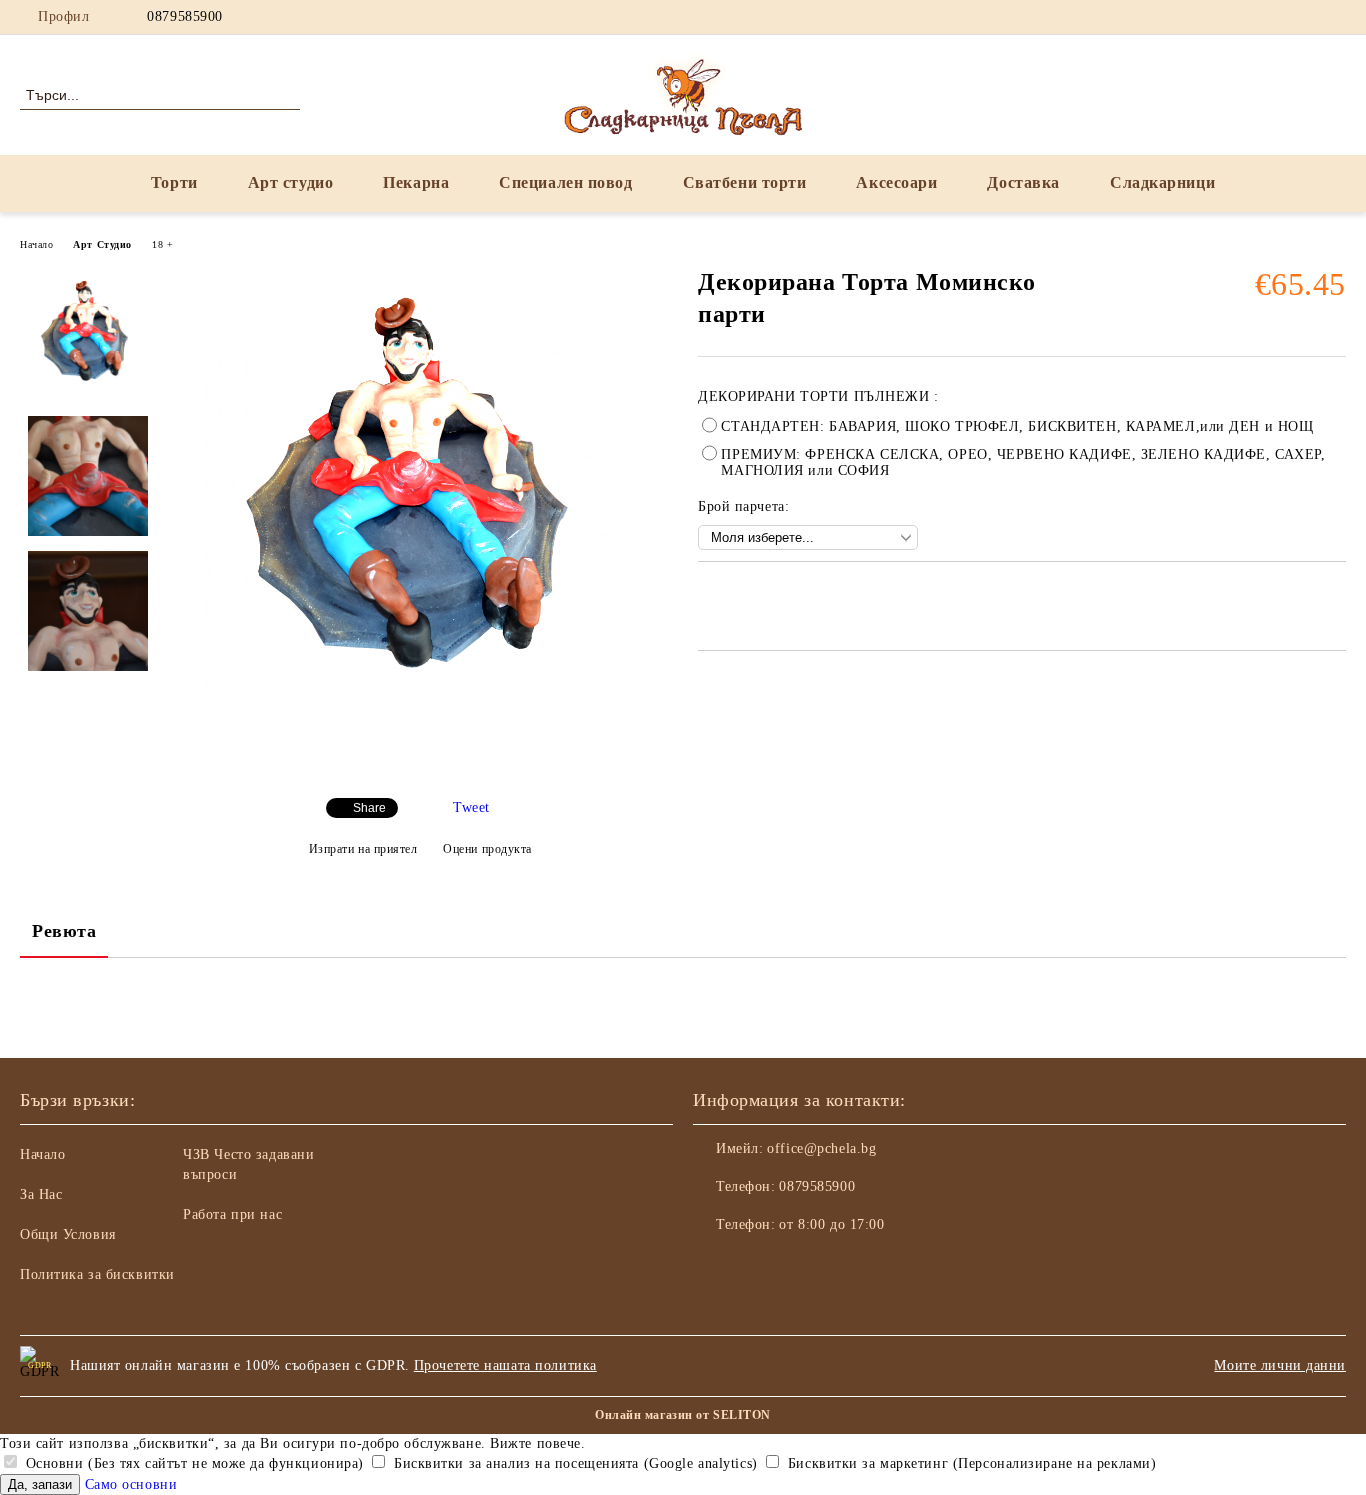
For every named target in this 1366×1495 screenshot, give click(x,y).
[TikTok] (1335, 17)
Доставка (1023, 182)
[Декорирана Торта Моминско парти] (419, 771)
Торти (174, 182)
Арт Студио (102, 244)
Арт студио (291, 182)
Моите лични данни (1280, 1365)
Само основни (131, 1484)
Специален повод (565, 182)
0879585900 (185, 16)
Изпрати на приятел (363, 849)
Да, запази (40, 1484)
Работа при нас (232, 1214)
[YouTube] (1305, 17)
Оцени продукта (487, 849)
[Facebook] (1245, 17)
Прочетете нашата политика (505, 1365)
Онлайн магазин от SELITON (683, 1415)
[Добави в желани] (736, 596)
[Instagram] (1275, 17)
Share (369, 808)
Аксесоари (896, 182)
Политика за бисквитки (97, 1274)
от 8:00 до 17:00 (831, 1224)
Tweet (471, 807)
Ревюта (64, 931)
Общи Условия (68, 1234)
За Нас (41, 1194)
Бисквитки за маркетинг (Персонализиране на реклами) (969, 1463)
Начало (36, 244)
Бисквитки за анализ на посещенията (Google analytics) (573, 1463)
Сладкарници (1162, 182)
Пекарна (416, 182)
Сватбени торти (745, 182)
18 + (162, 244)
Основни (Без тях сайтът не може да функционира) (192, 1463)
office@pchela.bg (821, 1148)
